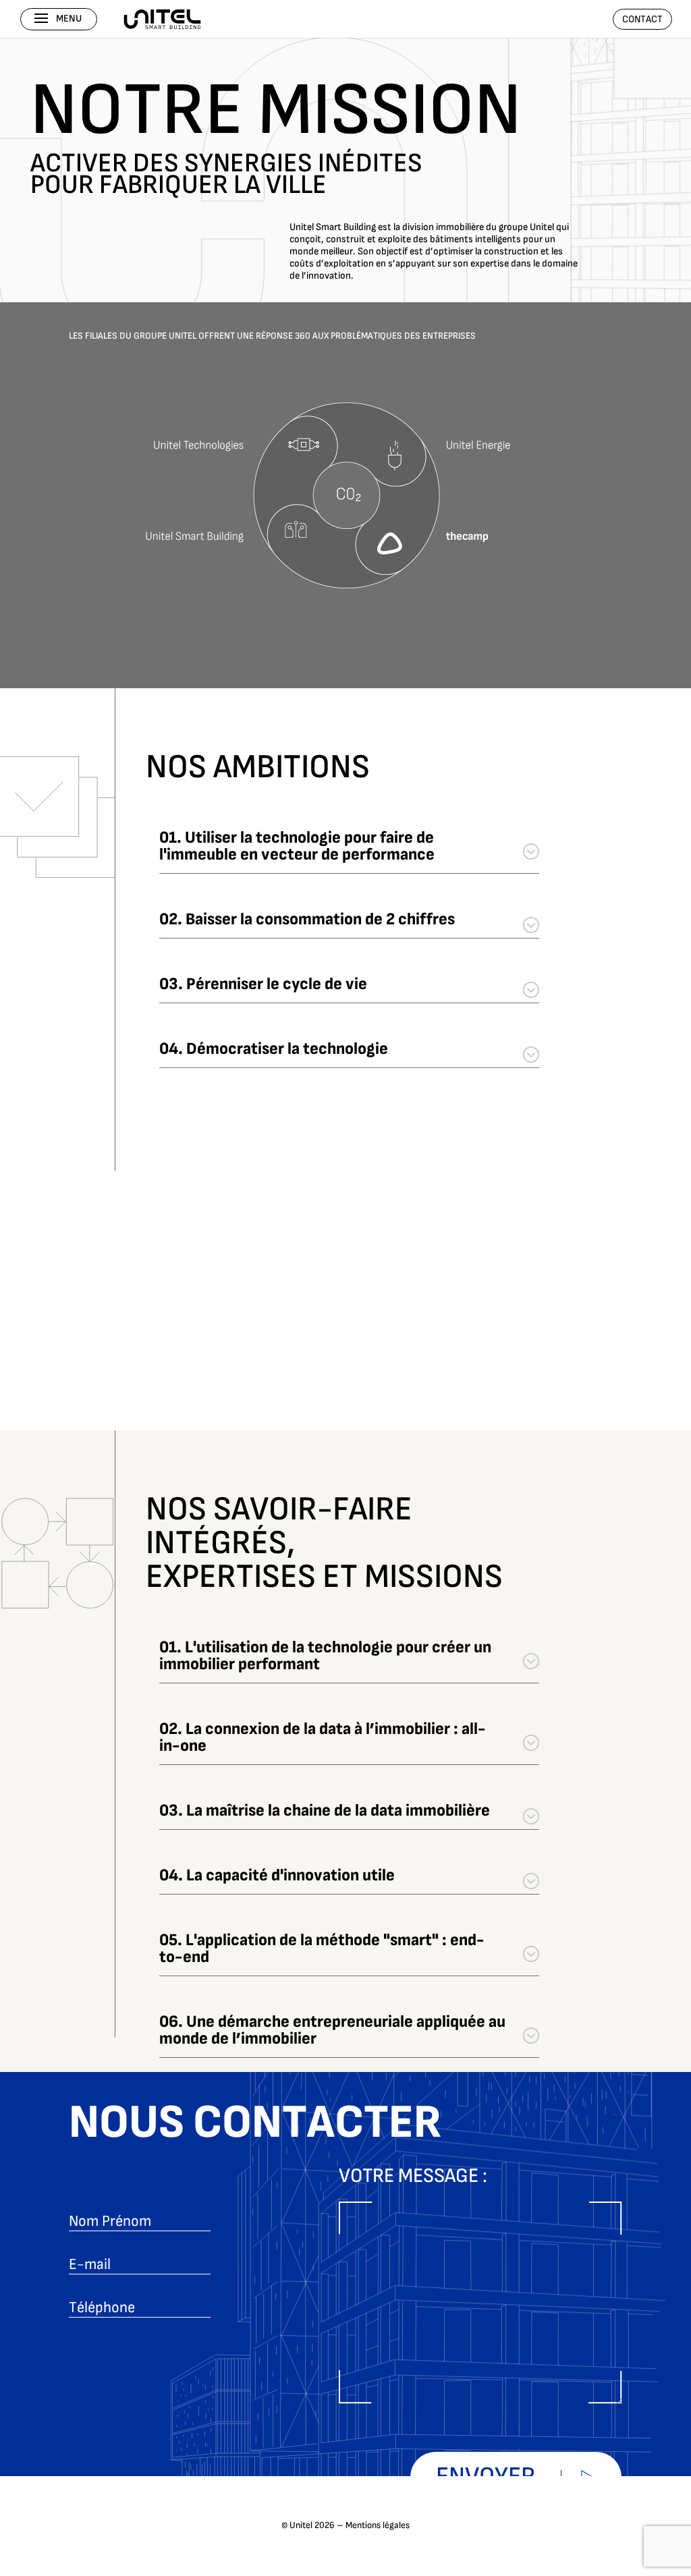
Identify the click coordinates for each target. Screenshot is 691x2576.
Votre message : (413, 2177)
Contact (642, 19)
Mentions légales (378, 2525)
